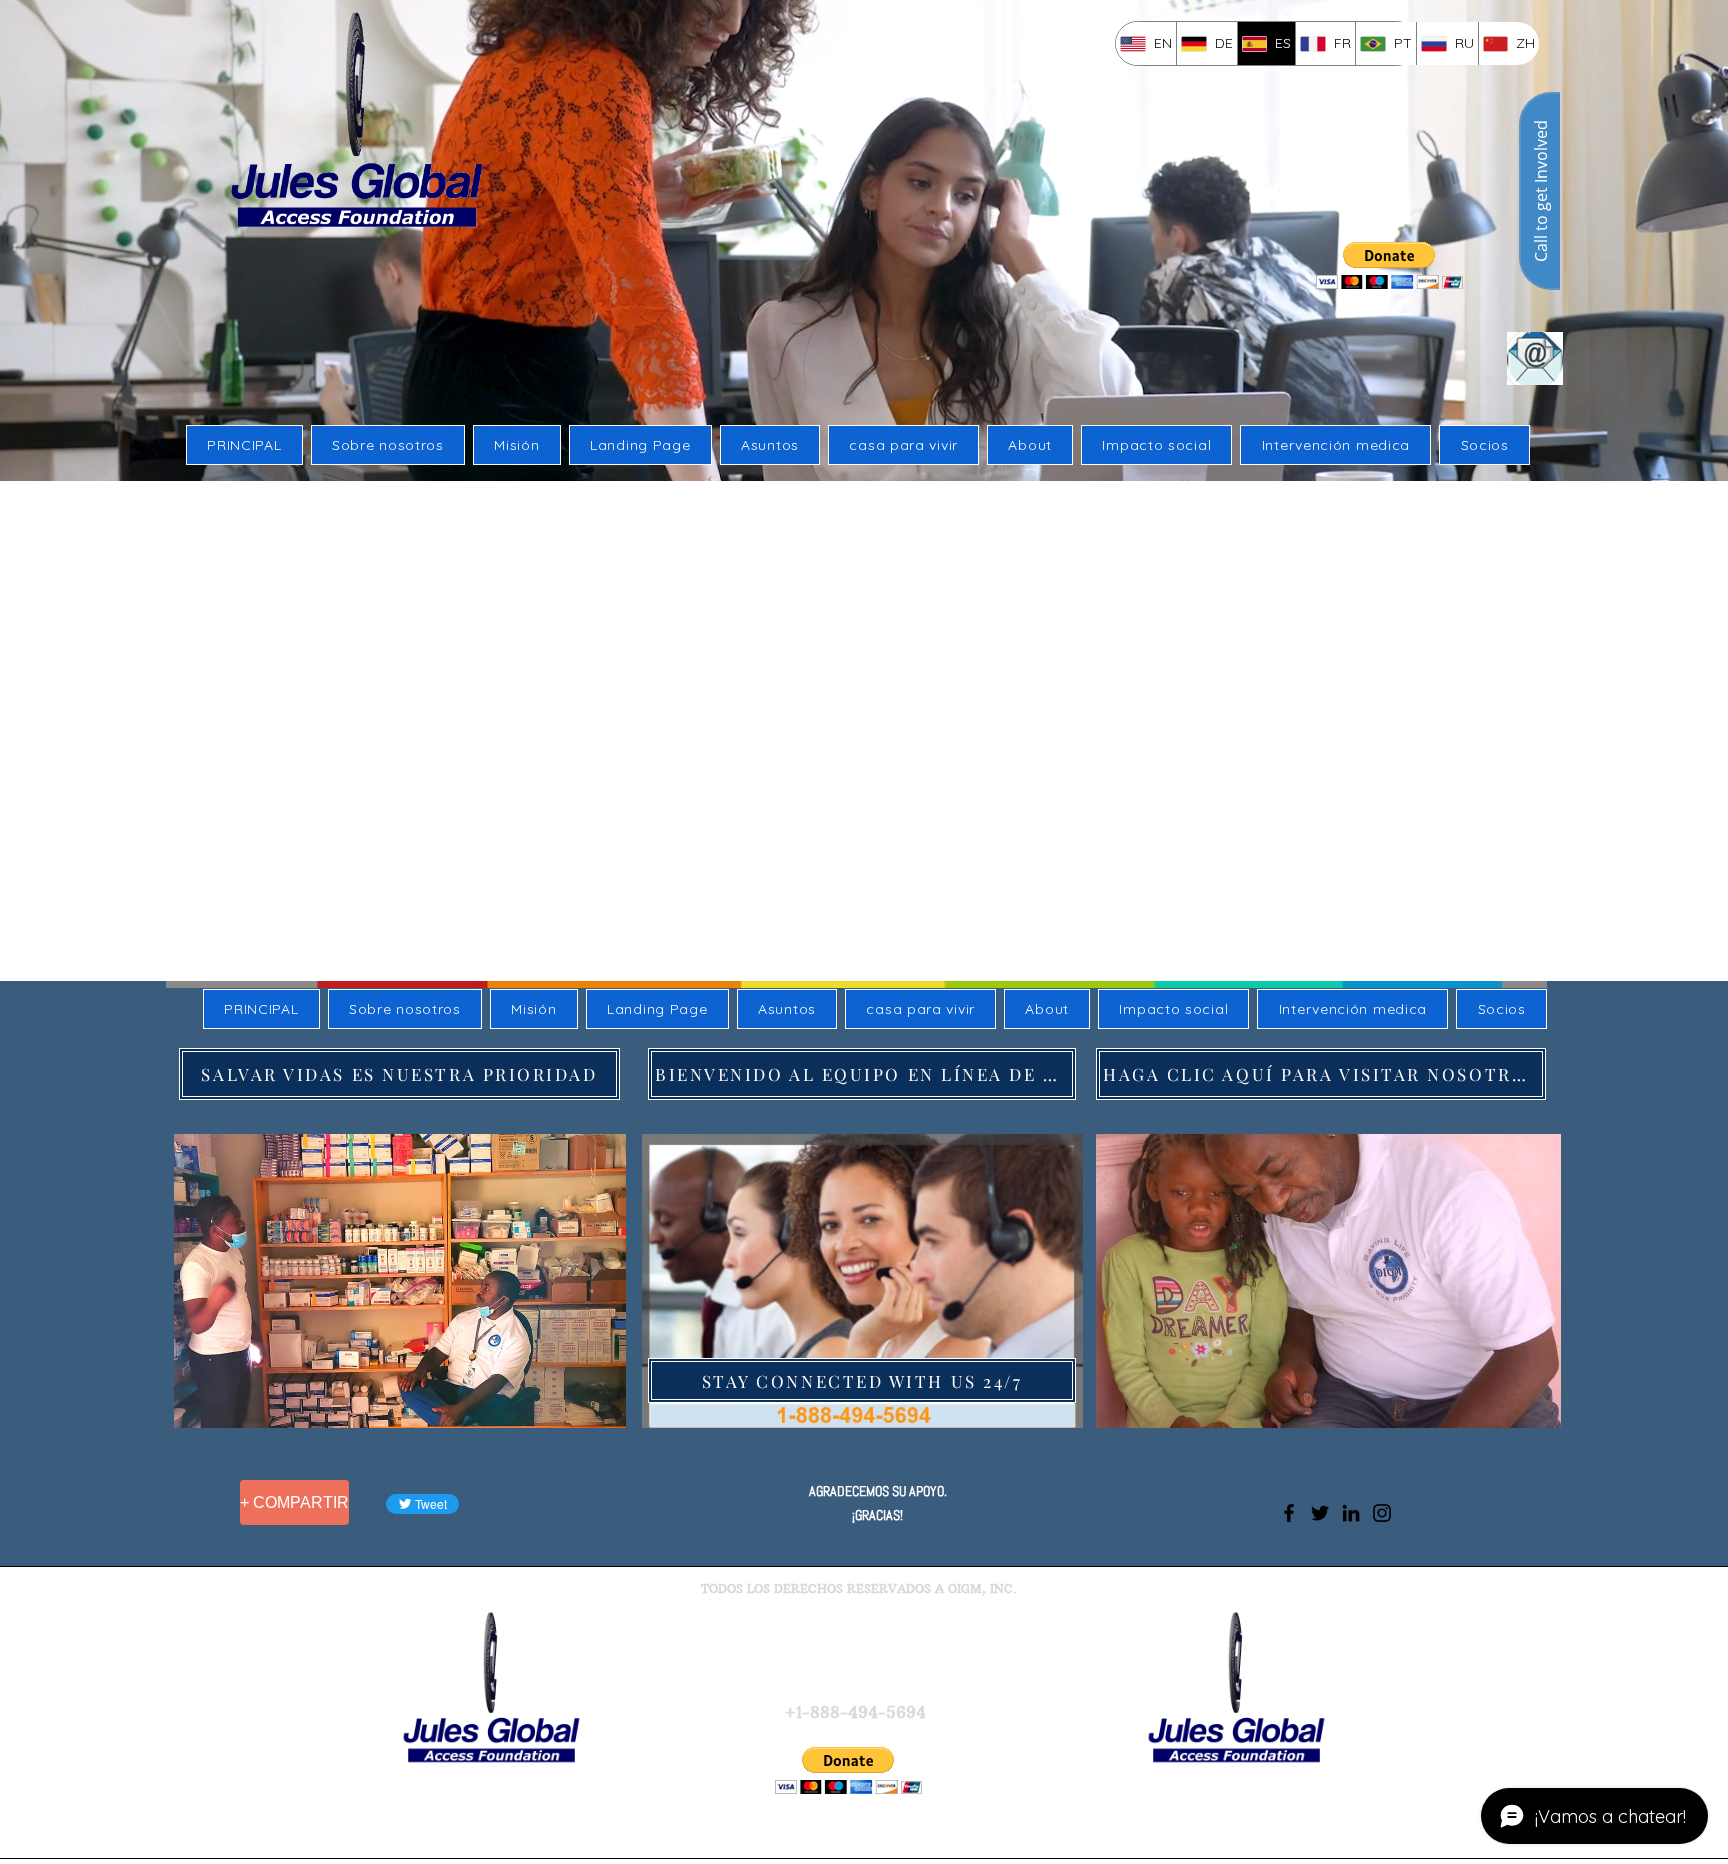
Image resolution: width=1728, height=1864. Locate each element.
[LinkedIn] (1351, 1513)
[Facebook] (1289, 1513)
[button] (404, 1281)
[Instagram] (1382, 1513)
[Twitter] (1320, 1513)
